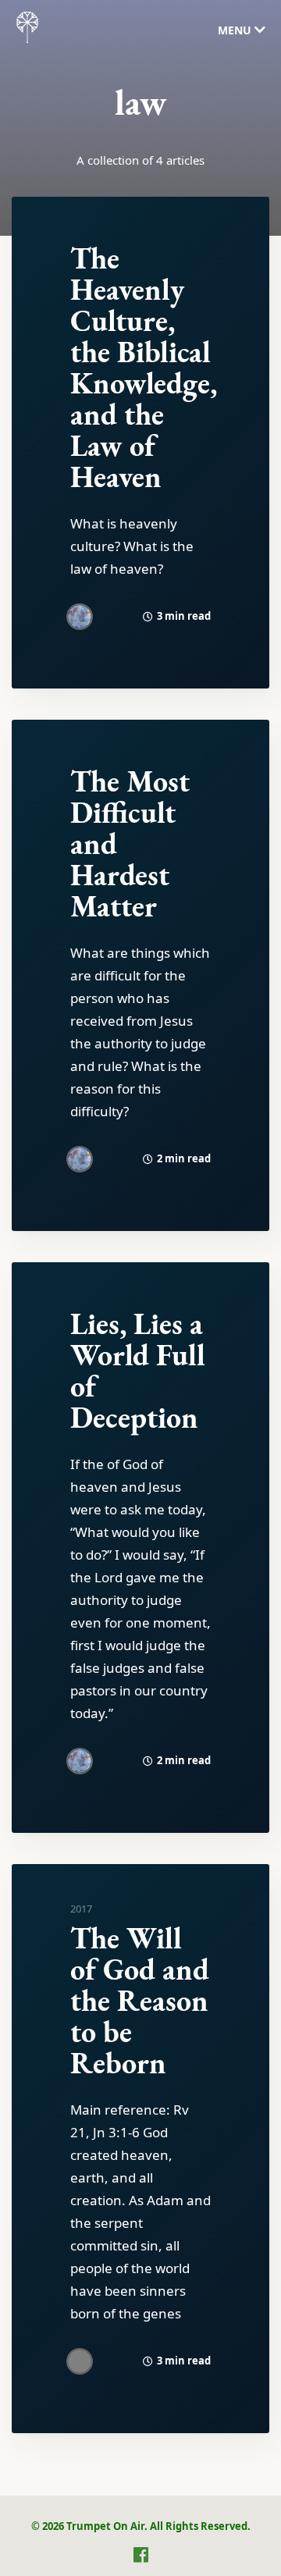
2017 (81, 1909)
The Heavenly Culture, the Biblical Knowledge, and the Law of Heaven (144, 367)
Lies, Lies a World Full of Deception (138, 1370)
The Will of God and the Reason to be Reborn (140, 2000)
